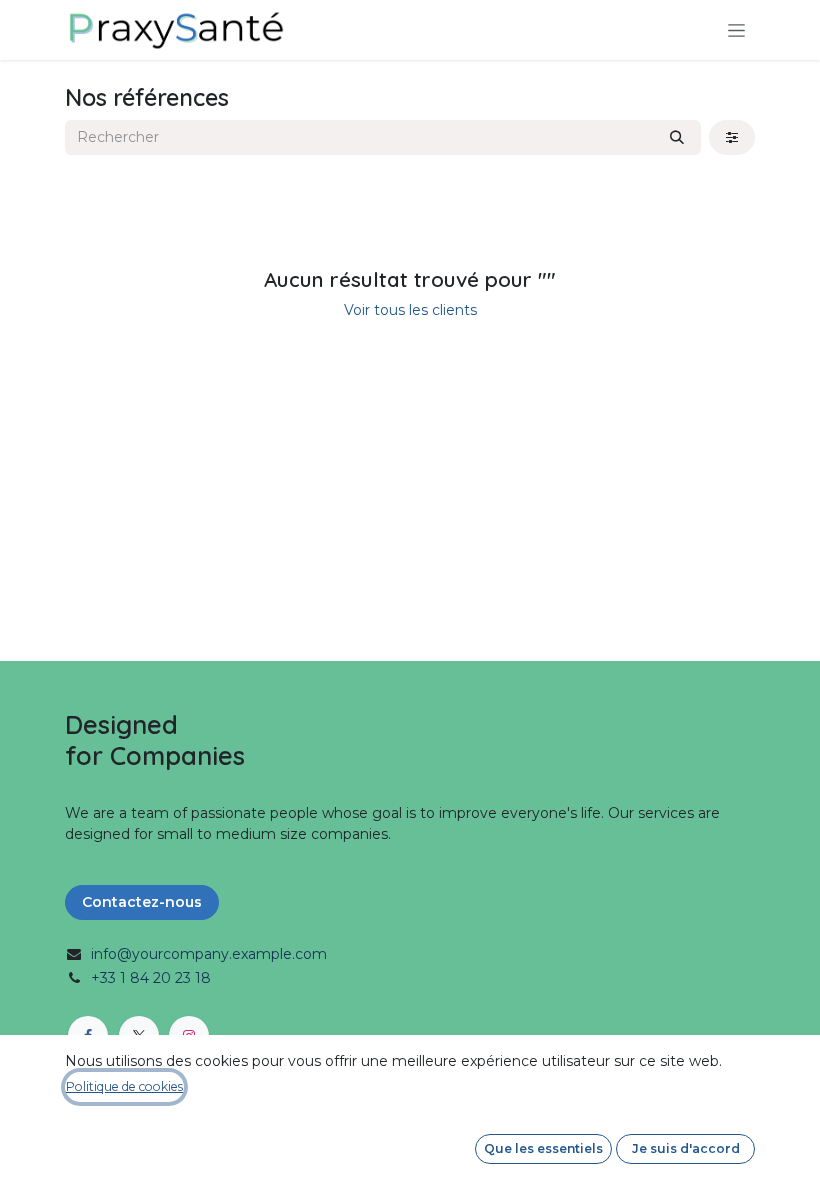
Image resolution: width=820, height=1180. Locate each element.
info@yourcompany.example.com (209, 954)
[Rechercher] (677, 137)
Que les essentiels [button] (543, 1148)
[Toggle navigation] (736, 30)
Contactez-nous (142, 902)
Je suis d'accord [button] (686, 1148)
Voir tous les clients (410, 310)
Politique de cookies (124, 1086)
